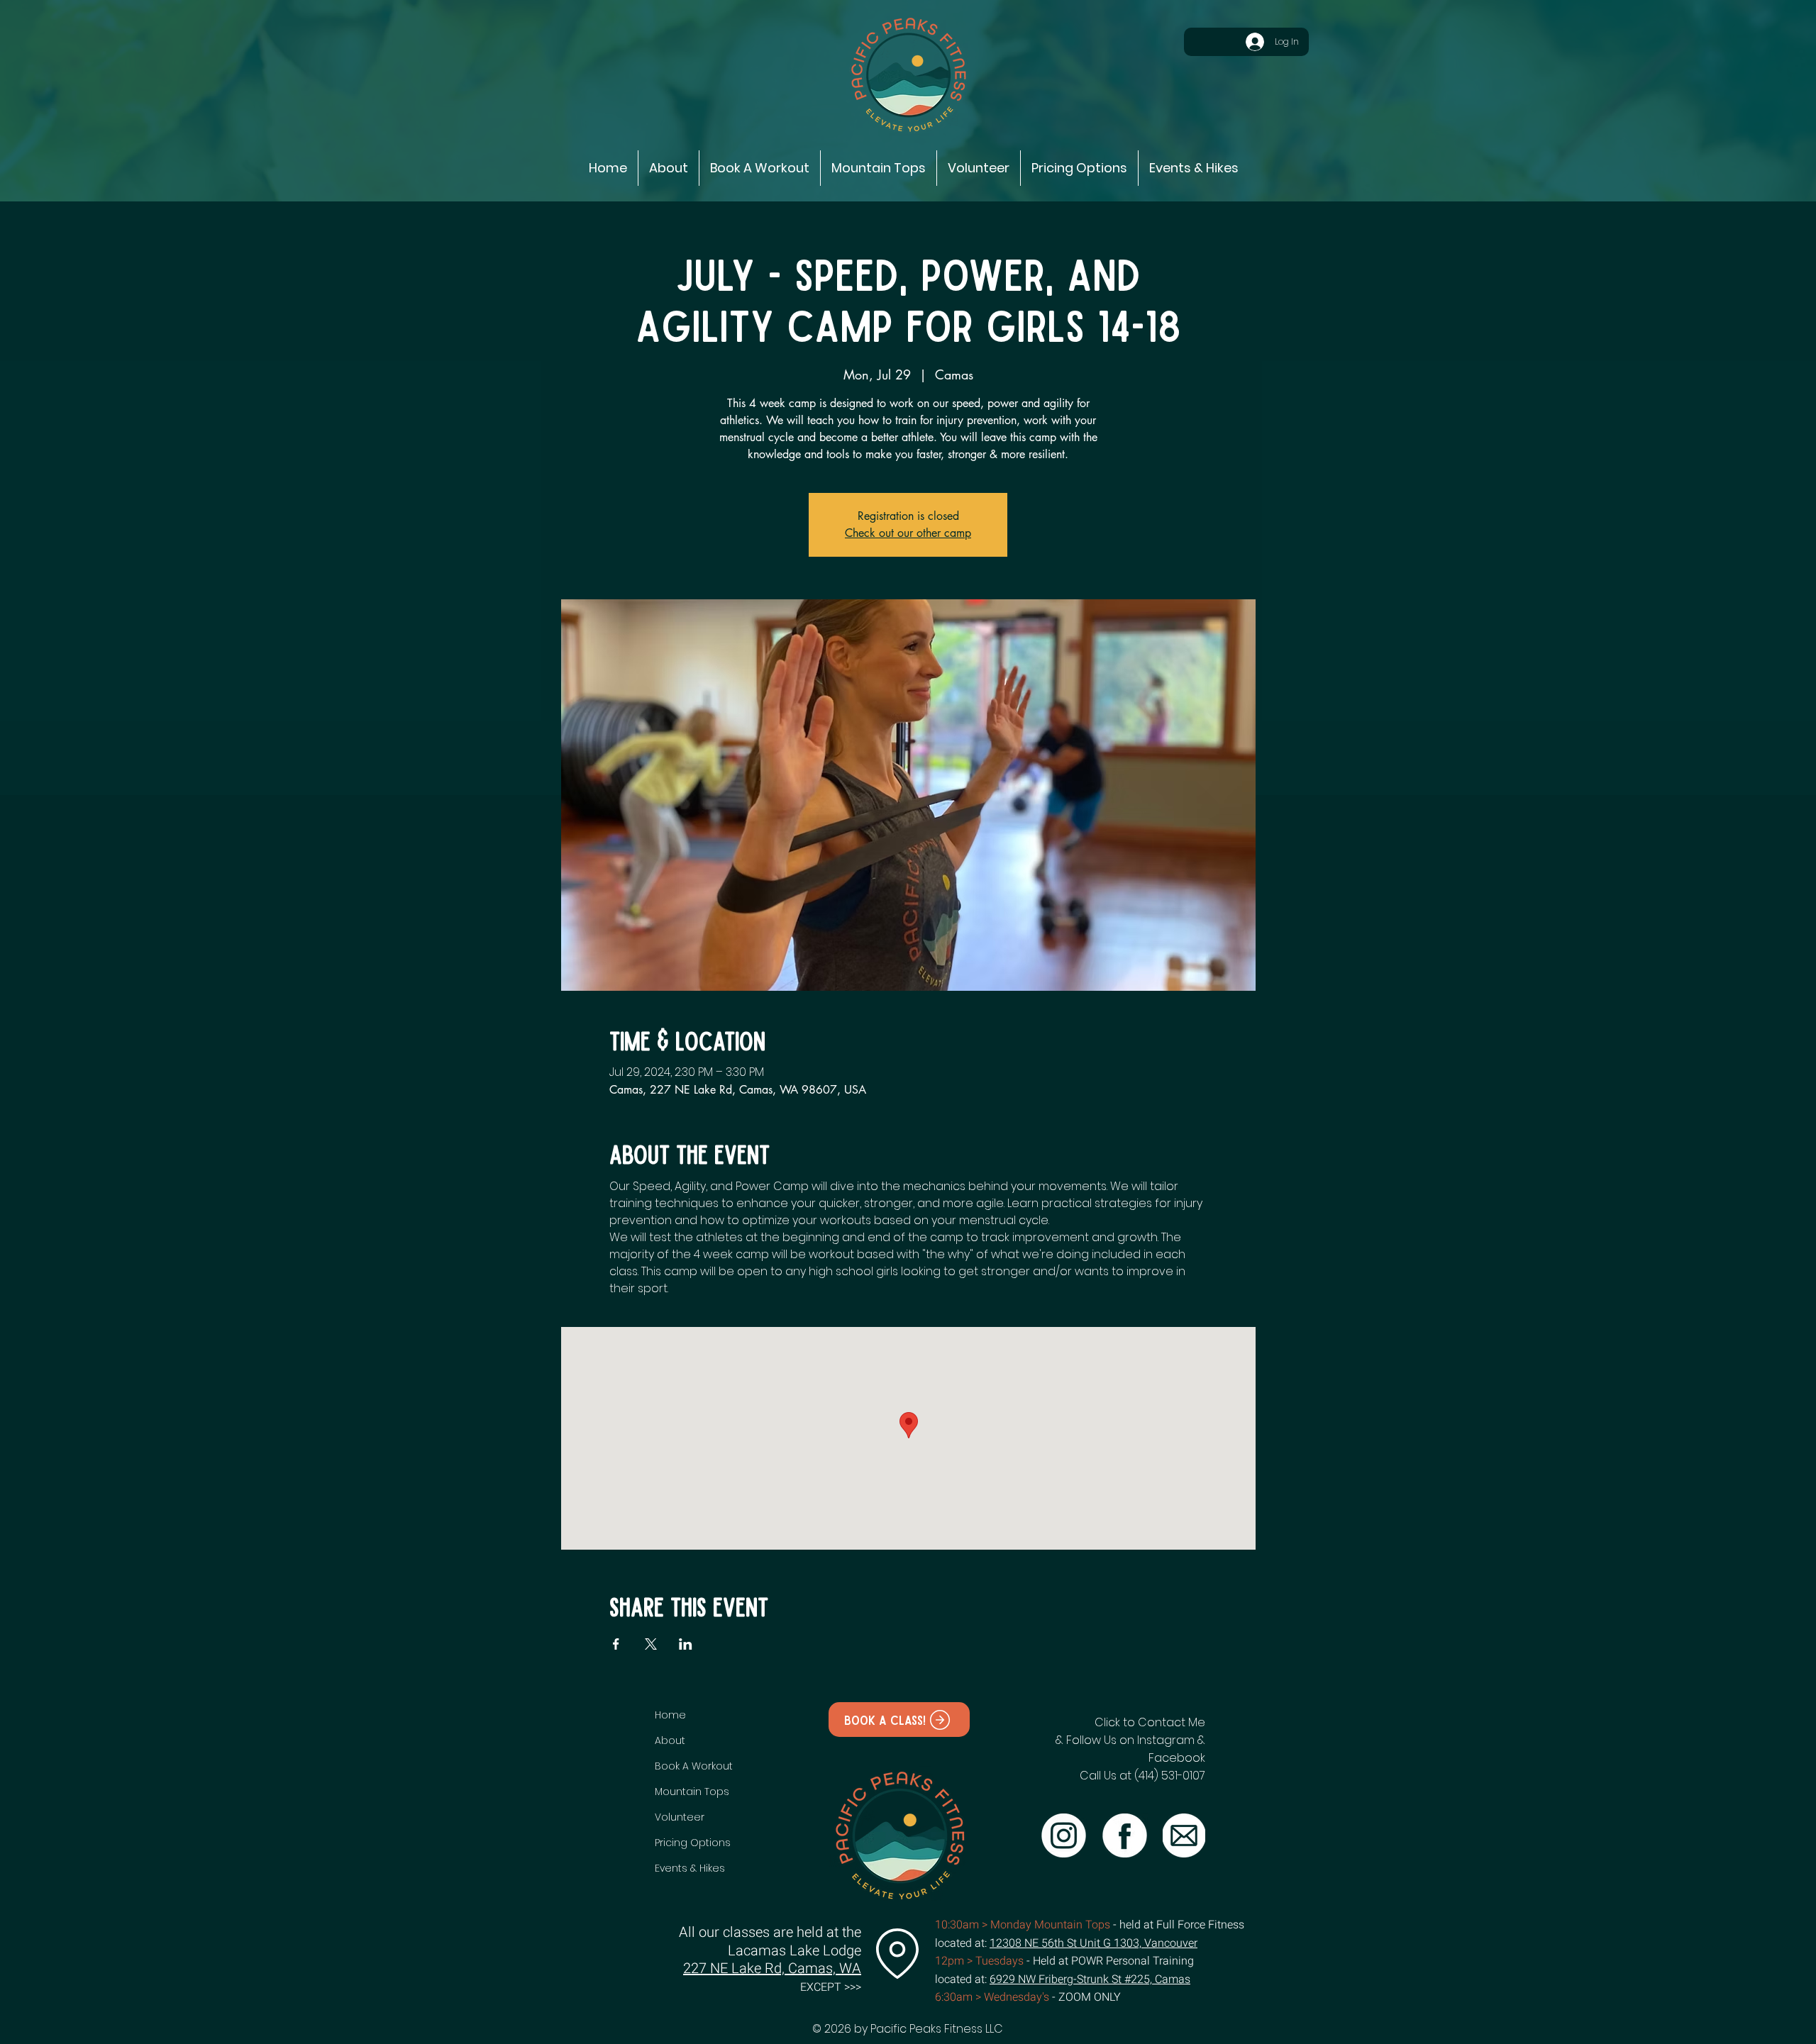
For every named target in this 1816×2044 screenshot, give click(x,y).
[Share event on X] (651, 1644)
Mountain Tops (692, 1792)
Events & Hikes (690, 1868)
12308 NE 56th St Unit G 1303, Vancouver (1094, 1943)
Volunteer (680, 1817)
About (670, 1740)
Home (670, 1715)
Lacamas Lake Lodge (794, 1951)
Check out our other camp (908, 533)
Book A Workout (693, 1766)
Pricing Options (693, 1843)
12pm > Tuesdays (979, 1961)
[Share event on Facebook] (616, 1644)
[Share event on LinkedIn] (686, 1644)
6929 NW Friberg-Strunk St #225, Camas (1090, 1979)
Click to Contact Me (1150, 1722)
